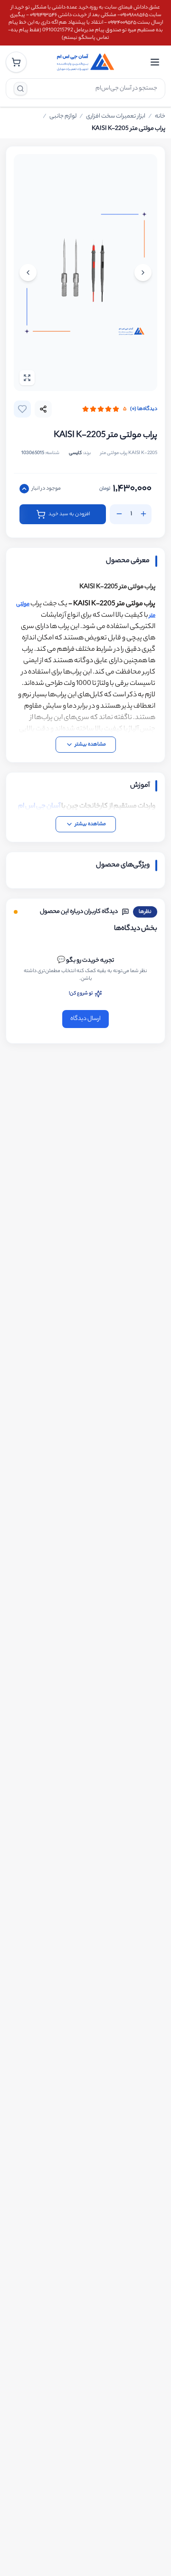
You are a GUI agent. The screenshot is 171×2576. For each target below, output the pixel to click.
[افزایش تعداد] (143, 514)
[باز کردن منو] (155, 62)
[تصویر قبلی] (143, 273)
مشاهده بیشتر (90, 745)
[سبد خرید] (16, 62)
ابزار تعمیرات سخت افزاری (116, 117)
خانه (160, 117)
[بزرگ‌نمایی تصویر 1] (85, 273)
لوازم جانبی (63, 117)
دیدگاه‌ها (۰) (144, 409)
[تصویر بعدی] (28, 273)
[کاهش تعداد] (119, 514)
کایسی (75, 453)
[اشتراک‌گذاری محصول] (43, 409)
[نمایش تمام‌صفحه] (27, 378)
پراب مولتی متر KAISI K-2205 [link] (128, 129)
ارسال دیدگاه (85, 1019)
